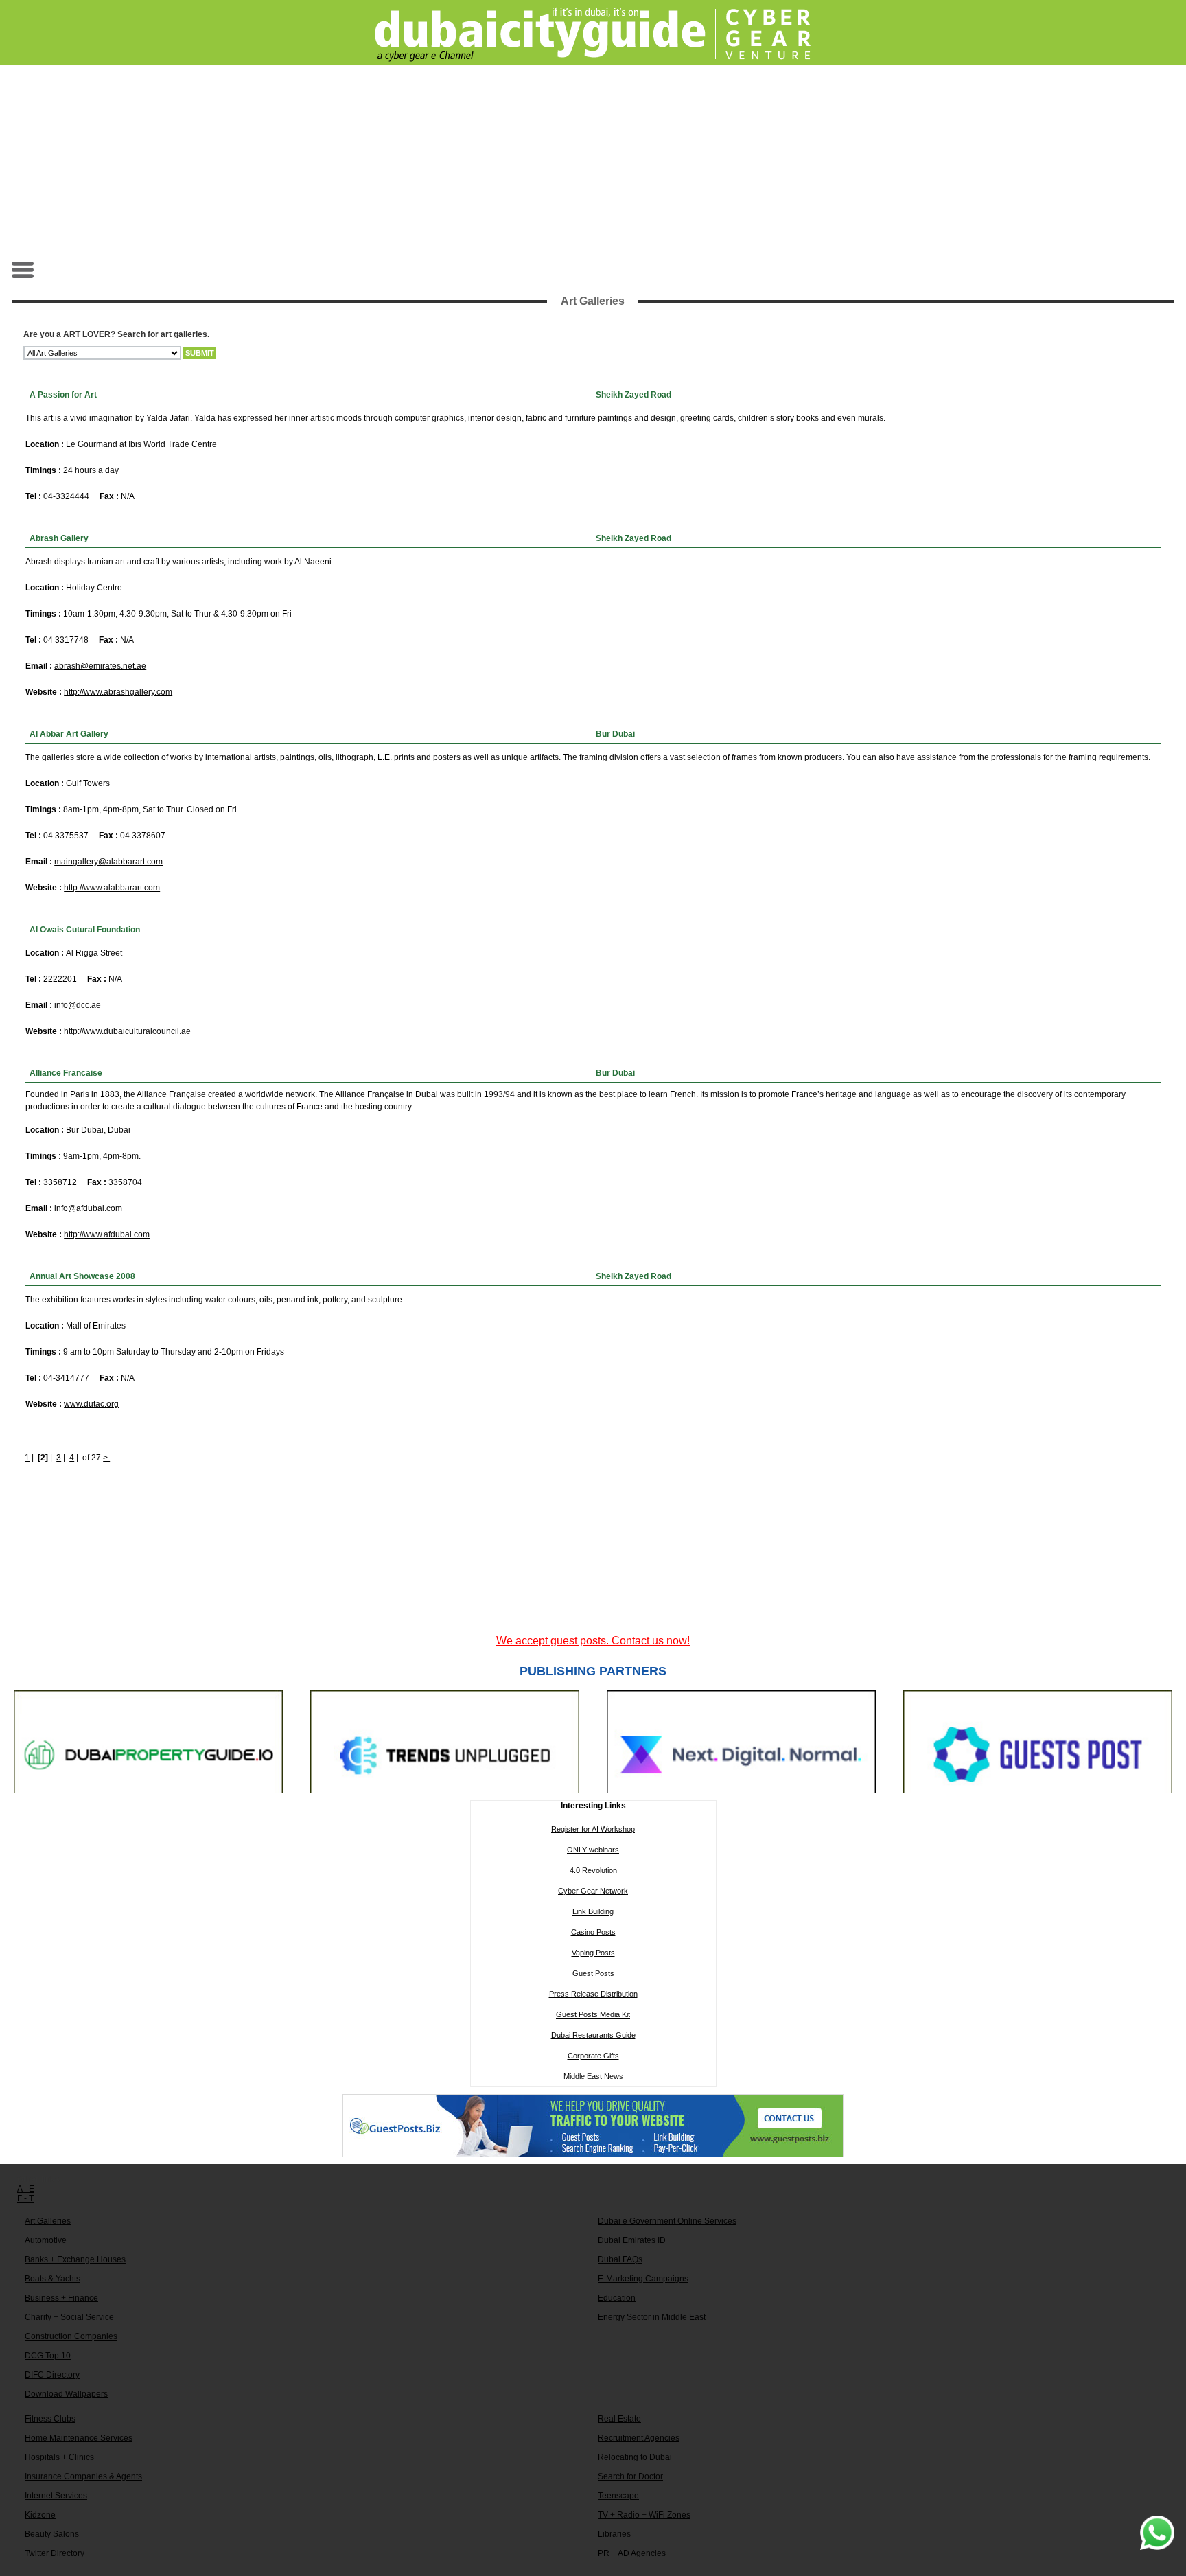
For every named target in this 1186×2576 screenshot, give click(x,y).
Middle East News (593, 2076)
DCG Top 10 (48, 2356)
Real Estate (619, 2419)
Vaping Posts (593, 1953)
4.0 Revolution (593, 1870)
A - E (26, 2189)
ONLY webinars (593, 1850)
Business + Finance (61, 2298)
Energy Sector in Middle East (652, 2317)
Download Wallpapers (66, 2394)
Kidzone (40, 2515)
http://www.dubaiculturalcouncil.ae (127, 1031)
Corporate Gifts (593, 2056)
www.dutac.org (91, 1404)
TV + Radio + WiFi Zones (644, 2515)
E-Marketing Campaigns (643, 2279)
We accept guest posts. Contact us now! (593, 1641)
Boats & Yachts (53, 2279)
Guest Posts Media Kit (593, 2014)
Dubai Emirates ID (632, 2240)
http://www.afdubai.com (107, 1234)
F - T (25, 2198)
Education (617, 2298)
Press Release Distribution (593, 1994)
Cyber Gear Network (593, 1891)
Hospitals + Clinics (59, 2457)
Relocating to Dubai (635, 2457)
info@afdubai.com (88, 1208)
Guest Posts (593, 1973)
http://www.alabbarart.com (112, 888)
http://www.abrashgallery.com (118, 692)
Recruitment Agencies (639, 2438)
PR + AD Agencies (632, 2553)
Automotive (46, 2240)
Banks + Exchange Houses (75, 2259)
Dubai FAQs (620, 2259)
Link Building (593, 1911)
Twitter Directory (55, 2553)
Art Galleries (48, 2221)
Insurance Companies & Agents (83, 2476)
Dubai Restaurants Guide (593, 2035)
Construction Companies (71, 2336)
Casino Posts (593, 1932)
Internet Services (56, 2496)
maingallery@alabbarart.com (108, 862)
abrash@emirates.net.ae (100, 666)
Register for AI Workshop (593, 1829)
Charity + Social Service (69, 2317)
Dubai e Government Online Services (667, 2221)
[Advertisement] (593, 162)
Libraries (614, 2534)
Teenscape (618, 2496)
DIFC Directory (52, 2375)
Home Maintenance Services (79, 2438)
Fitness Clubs (50, 2419)
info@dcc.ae (78, 1005)
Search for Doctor (630, 2476)
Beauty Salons (52, 2534)
